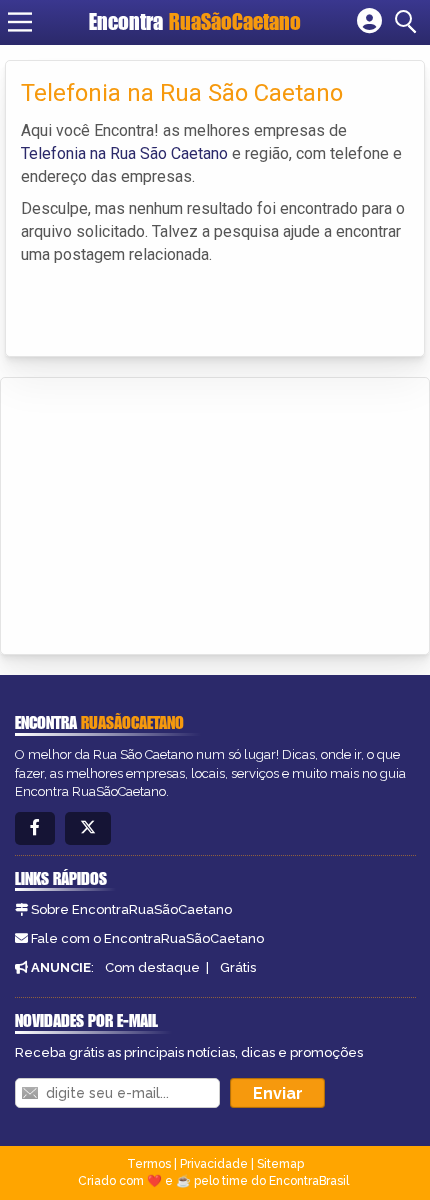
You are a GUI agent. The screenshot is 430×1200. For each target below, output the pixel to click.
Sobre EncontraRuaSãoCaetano (131, 909)
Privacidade (214, 1164)
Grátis (238, 967)
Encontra (195, 21)
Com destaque (152, 967)
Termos (149, 1164)
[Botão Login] (369, 22)
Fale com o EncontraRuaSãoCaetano (147, 938)
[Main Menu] (20, 22)
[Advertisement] (166, 513)
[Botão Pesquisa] (409, 22)
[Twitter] (88, 828)
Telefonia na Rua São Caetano (124, 153)
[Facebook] (35, 828)
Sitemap (280, 1164)
